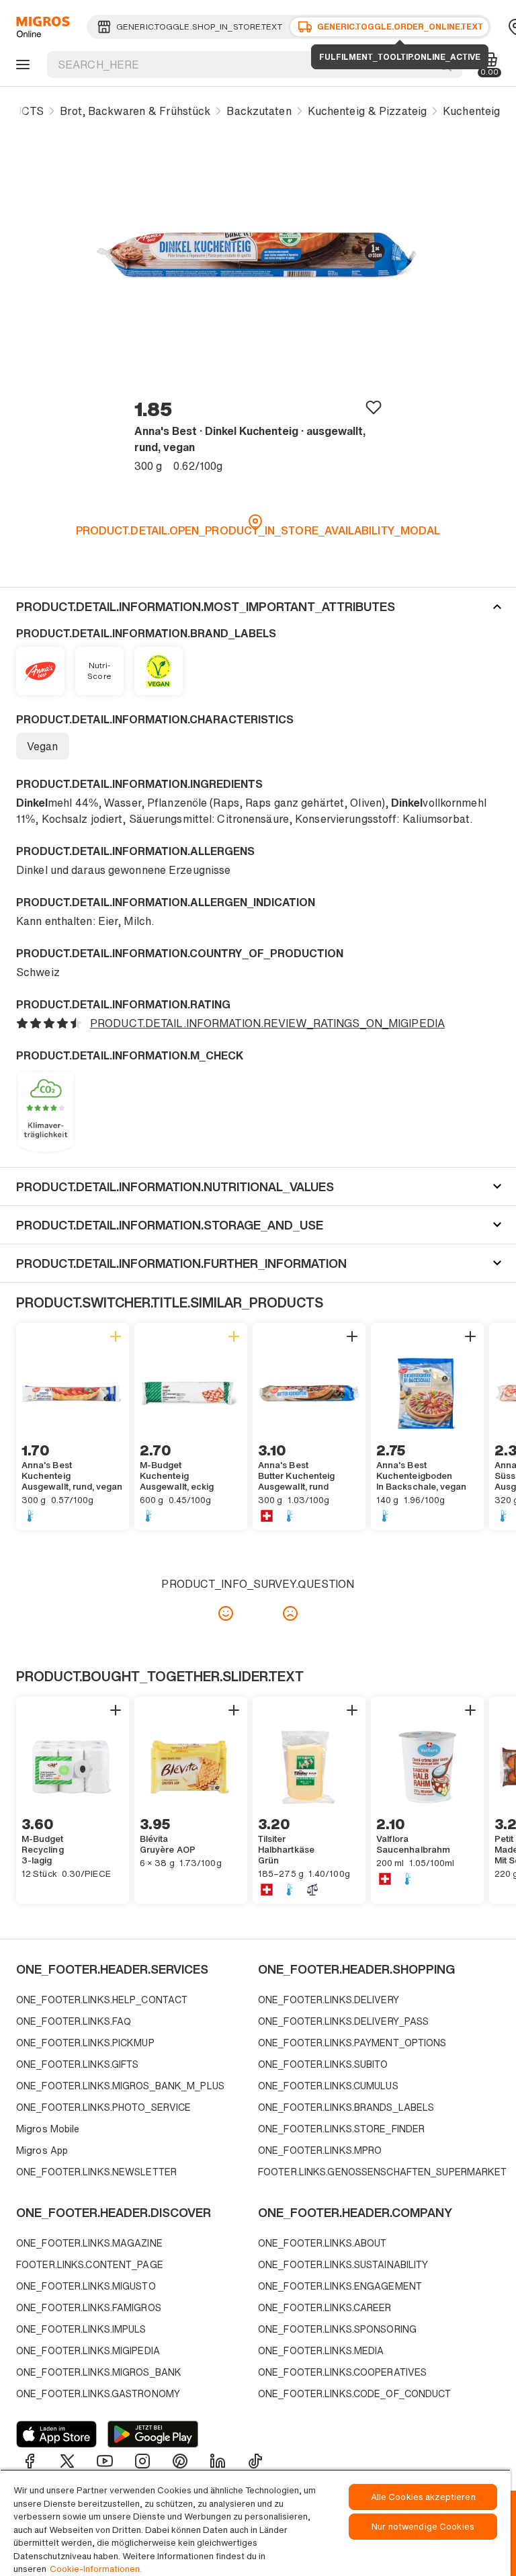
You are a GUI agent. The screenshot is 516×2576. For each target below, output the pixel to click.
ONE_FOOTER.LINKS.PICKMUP (85, 2043)
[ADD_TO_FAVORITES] (374, 407)
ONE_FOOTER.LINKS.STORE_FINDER (341, 2129)
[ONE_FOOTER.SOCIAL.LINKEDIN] (218, 2461)
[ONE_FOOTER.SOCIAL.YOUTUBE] (105, 2461)
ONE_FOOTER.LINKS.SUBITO (323, 2064)
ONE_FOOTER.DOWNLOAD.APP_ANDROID (153, 2434)
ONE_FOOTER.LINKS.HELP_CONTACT (102, 2000)
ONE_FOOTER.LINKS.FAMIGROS (89, 2307)
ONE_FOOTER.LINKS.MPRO (320, 2150)
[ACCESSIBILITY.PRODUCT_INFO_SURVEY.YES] (226, 1613)
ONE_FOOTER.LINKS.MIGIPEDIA (88, 2350)
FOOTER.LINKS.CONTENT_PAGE (90, 2264)
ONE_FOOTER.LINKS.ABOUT (322, 2243)
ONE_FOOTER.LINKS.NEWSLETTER (96, 2172)
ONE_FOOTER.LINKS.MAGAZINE (89, 2243)
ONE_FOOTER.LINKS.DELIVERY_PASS (343, 2021)
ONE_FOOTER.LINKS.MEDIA (321, 2350)
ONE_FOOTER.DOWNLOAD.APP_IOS (56, 2434)
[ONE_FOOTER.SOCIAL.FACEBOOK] (30, 2461)
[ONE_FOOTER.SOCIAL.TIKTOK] (255, 2461)
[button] (258, 606)
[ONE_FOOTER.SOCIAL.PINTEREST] (180, 2461)
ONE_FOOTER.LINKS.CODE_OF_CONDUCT (355, 2393)
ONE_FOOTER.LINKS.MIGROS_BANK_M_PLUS (120, 2086)
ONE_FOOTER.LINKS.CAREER (325, 2307)
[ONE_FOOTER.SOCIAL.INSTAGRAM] (142, 2461)
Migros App (42, 2150)
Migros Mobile (48, 2129)
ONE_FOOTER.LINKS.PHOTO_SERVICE (103, 2107)
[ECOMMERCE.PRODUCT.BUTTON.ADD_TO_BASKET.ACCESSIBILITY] (116, 1336)
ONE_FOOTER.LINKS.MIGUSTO (86, 2286)
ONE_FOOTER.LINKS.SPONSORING (337, 2329)
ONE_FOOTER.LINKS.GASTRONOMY (98, 2393)
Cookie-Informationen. (96, 2569)
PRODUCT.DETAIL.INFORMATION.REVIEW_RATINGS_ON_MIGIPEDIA (267, 1023)
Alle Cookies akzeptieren (423, 2497)
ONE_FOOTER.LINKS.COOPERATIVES (342, 2372)
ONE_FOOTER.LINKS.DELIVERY (329, 2000)
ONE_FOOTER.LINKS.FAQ (74, 2021)
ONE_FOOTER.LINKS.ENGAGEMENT (340, 2286)
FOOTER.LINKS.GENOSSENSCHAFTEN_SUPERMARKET (376, 2172)
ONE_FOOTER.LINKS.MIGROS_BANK (99, 2372)
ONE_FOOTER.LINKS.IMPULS (81, 2329)
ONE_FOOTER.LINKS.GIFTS (77, 2064)
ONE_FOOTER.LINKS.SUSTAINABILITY (343, 2264)
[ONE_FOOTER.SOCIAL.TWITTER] (67, 2461)
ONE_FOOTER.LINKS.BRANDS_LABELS (346, 2107)
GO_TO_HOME (41, 27)
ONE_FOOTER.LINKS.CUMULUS (328, 2086)
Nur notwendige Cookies (423, 2527)
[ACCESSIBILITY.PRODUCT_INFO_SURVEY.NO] (290, 1613)
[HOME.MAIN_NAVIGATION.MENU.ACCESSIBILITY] (21, 65)
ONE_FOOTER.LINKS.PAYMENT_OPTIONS (352, 2043)
